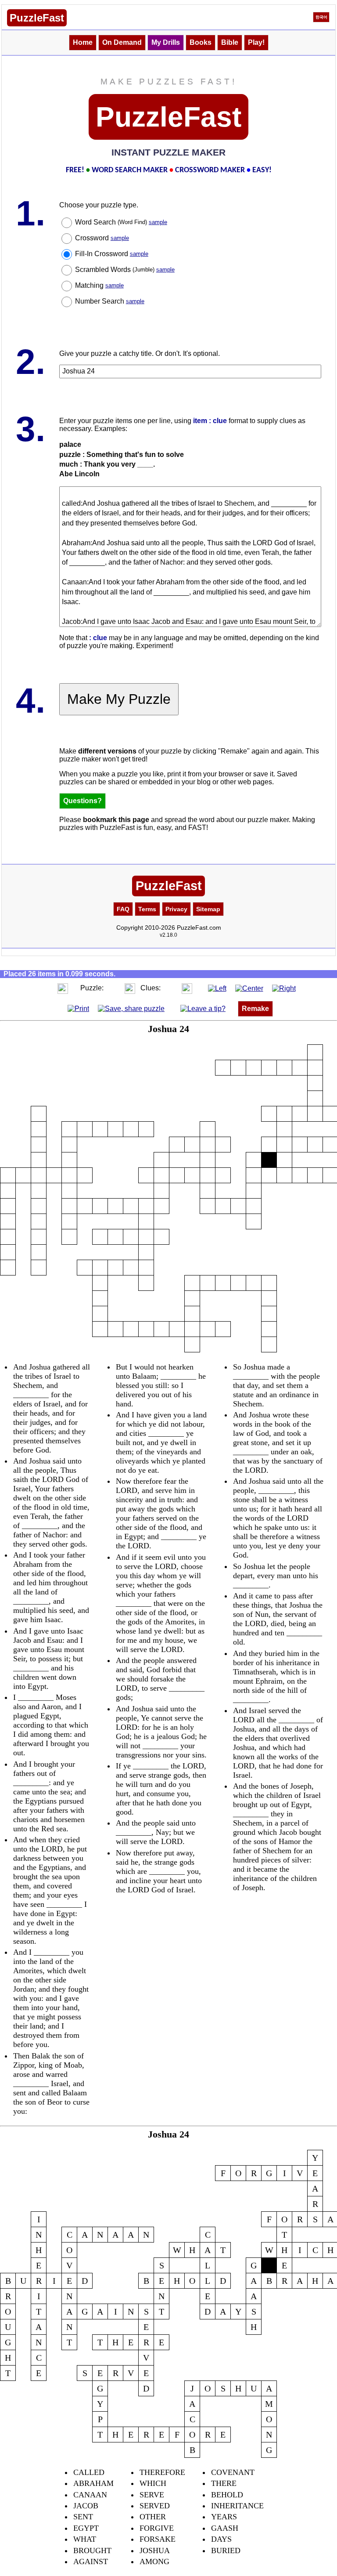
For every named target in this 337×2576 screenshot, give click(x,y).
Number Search (110, 301)
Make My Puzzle (119, 699)
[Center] (249, 988)
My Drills (166, 42)
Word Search (121, 222)
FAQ (123, 909)
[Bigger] (63, 988)
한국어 (321, 17)
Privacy (176, 909)
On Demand (122, 42)
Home (83, 42)
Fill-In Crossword (112, 254)
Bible (230, 42)
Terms (147, 909)
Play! (256, 42)
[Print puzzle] (78, 1008)
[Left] (217, 988)
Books (201, 42)
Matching (99, 285)
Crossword (102, 238)
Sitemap (208, 909)
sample (158, 222)
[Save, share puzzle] (131, 1008)
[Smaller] (45, 988)
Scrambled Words (125, 270)
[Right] (284, 988)
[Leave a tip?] (203, 1008)
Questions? (82, 801)
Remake (255, 1009)
